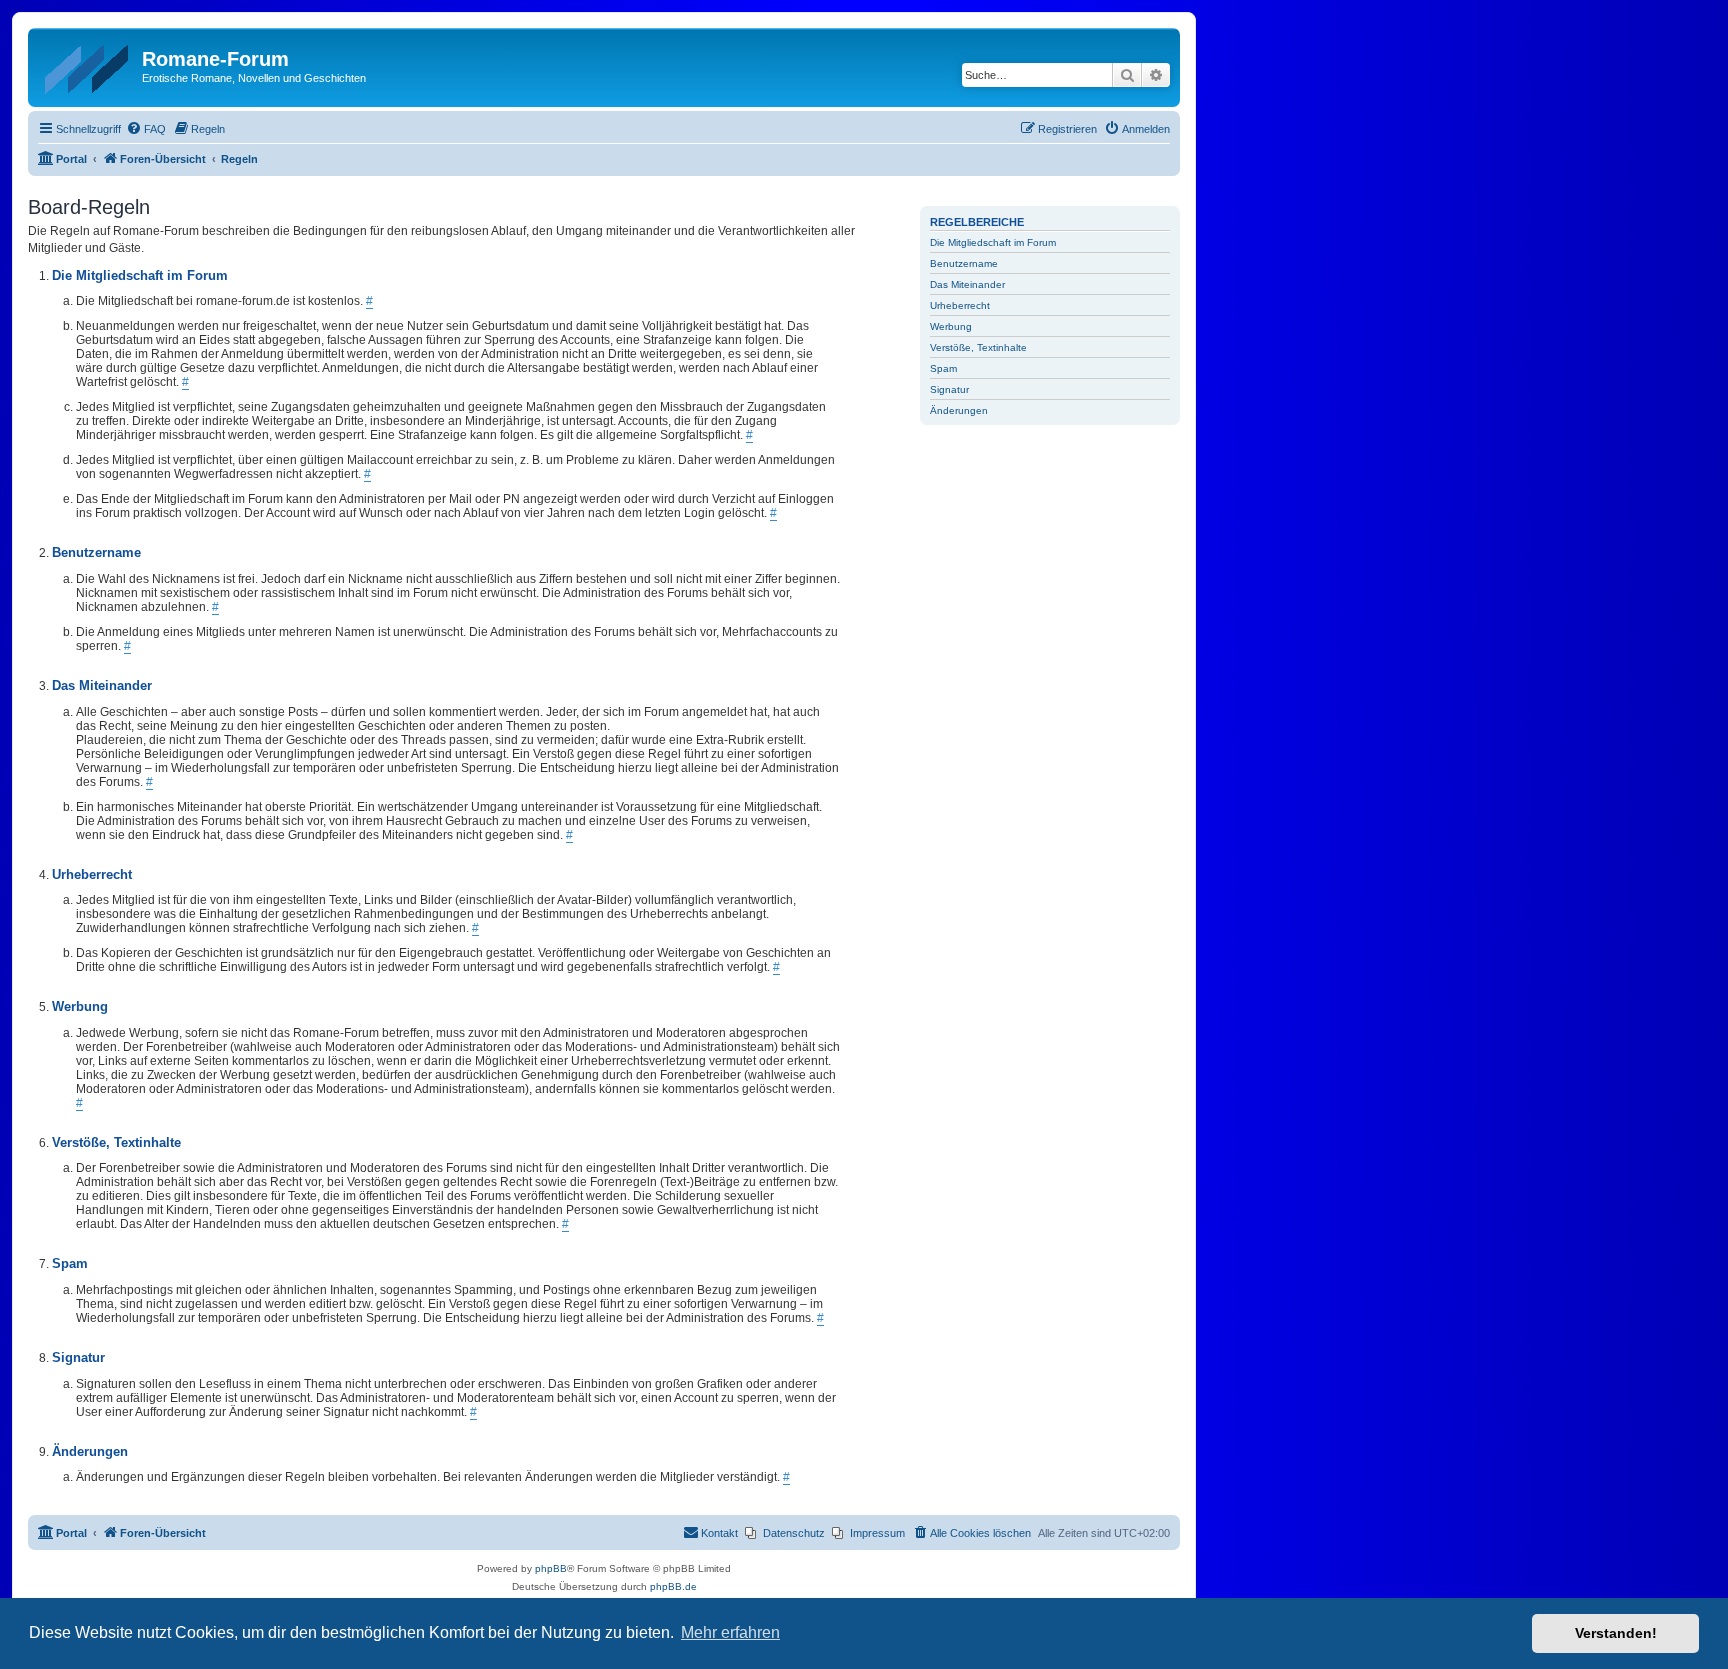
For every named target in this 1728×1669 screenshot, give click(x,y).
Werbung (951, 326)
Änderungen (959, 410)
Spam (943, 368)
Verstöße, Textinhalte (978, 347)
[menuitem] (146, 129)
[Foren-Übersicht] (87, 65)
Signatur (949, 389)
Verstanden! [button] (1616, 1633)
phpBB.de (673, 1586)
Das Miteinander (967, 284)
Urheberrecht (960, 305)
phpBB (551, 1568)
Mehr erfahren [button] (730, 1632)
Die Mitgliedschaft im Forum (993, 242)
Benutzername (964, 263)
